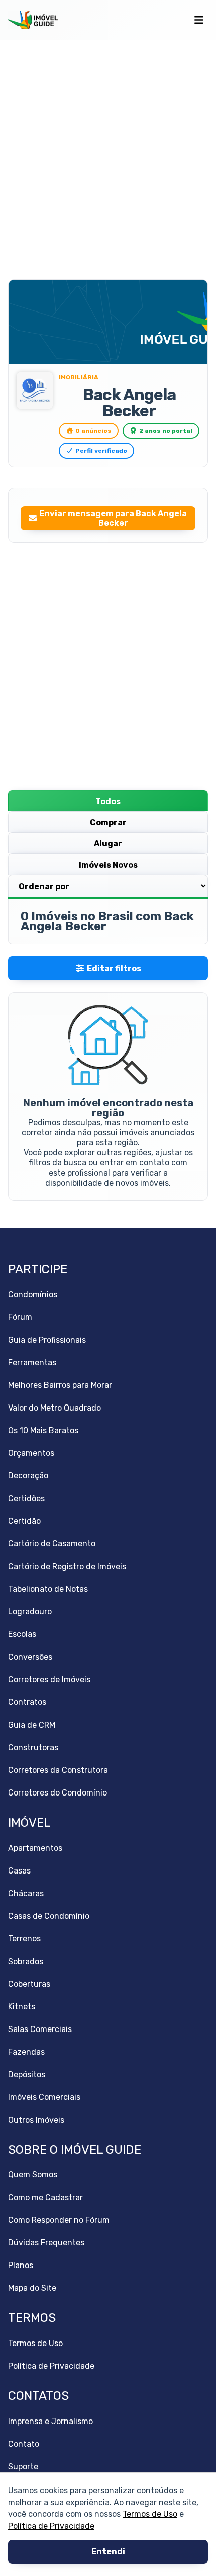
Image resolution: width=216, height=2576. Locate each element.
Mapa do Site (32, 2288)
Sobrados (26, 1961)
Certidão (24, 1521)
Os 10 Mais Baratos (43, 1430)
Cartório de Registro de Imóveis (67, 1566)
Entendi (108, 2552)
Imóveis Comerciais (44, 2097)
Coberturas (29, 1984)
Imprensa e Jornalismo (50, 2421)
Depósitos (27, 2075)
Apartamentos (35, 1848)
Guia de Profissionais (47, 1340)
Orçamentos (31, 1453)
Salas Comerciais (40, 2029)
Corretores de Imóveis (49, 1680)
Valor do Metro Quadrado (55, 1408)
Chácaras (26, 1893)
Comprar (108, 823)
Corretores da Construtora (58, 1770)
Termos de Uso (150, 2514)
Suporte (23, 2467)
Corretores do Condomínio (58, 1793)
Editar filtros (114, 968)
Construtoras (33, 1747)
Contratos (27, 1702)
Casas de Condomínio (49, 1916)
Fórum (20, 1317)
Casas (19, 1871)
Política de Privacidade (51, 2526)
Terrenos (24, 1939)
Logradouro (30, 1612)
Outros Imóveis (36, 2120)
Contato (24, 2444)
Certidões (26, 1498)
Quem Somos (33, 2175)
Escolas (22, 1634)
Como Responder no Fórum (59, 2220)
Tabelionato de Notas (48, 1589)
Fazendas (26, 2052)
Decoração (28, 1476)
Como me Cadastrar (45, 2197)
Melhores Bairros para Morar (60, 1385)
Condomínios (33, 1295)
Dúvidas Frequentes (46, 2243)
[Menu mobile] (199, 20)
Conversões (30, 1657)
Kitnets (22, 2007)
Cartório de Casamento (52, 1544)
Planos (21, 2265)
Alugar (108, 844)
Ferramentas (32, 1362)
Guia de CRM (32, 1725)
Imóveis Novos (108, 865)
